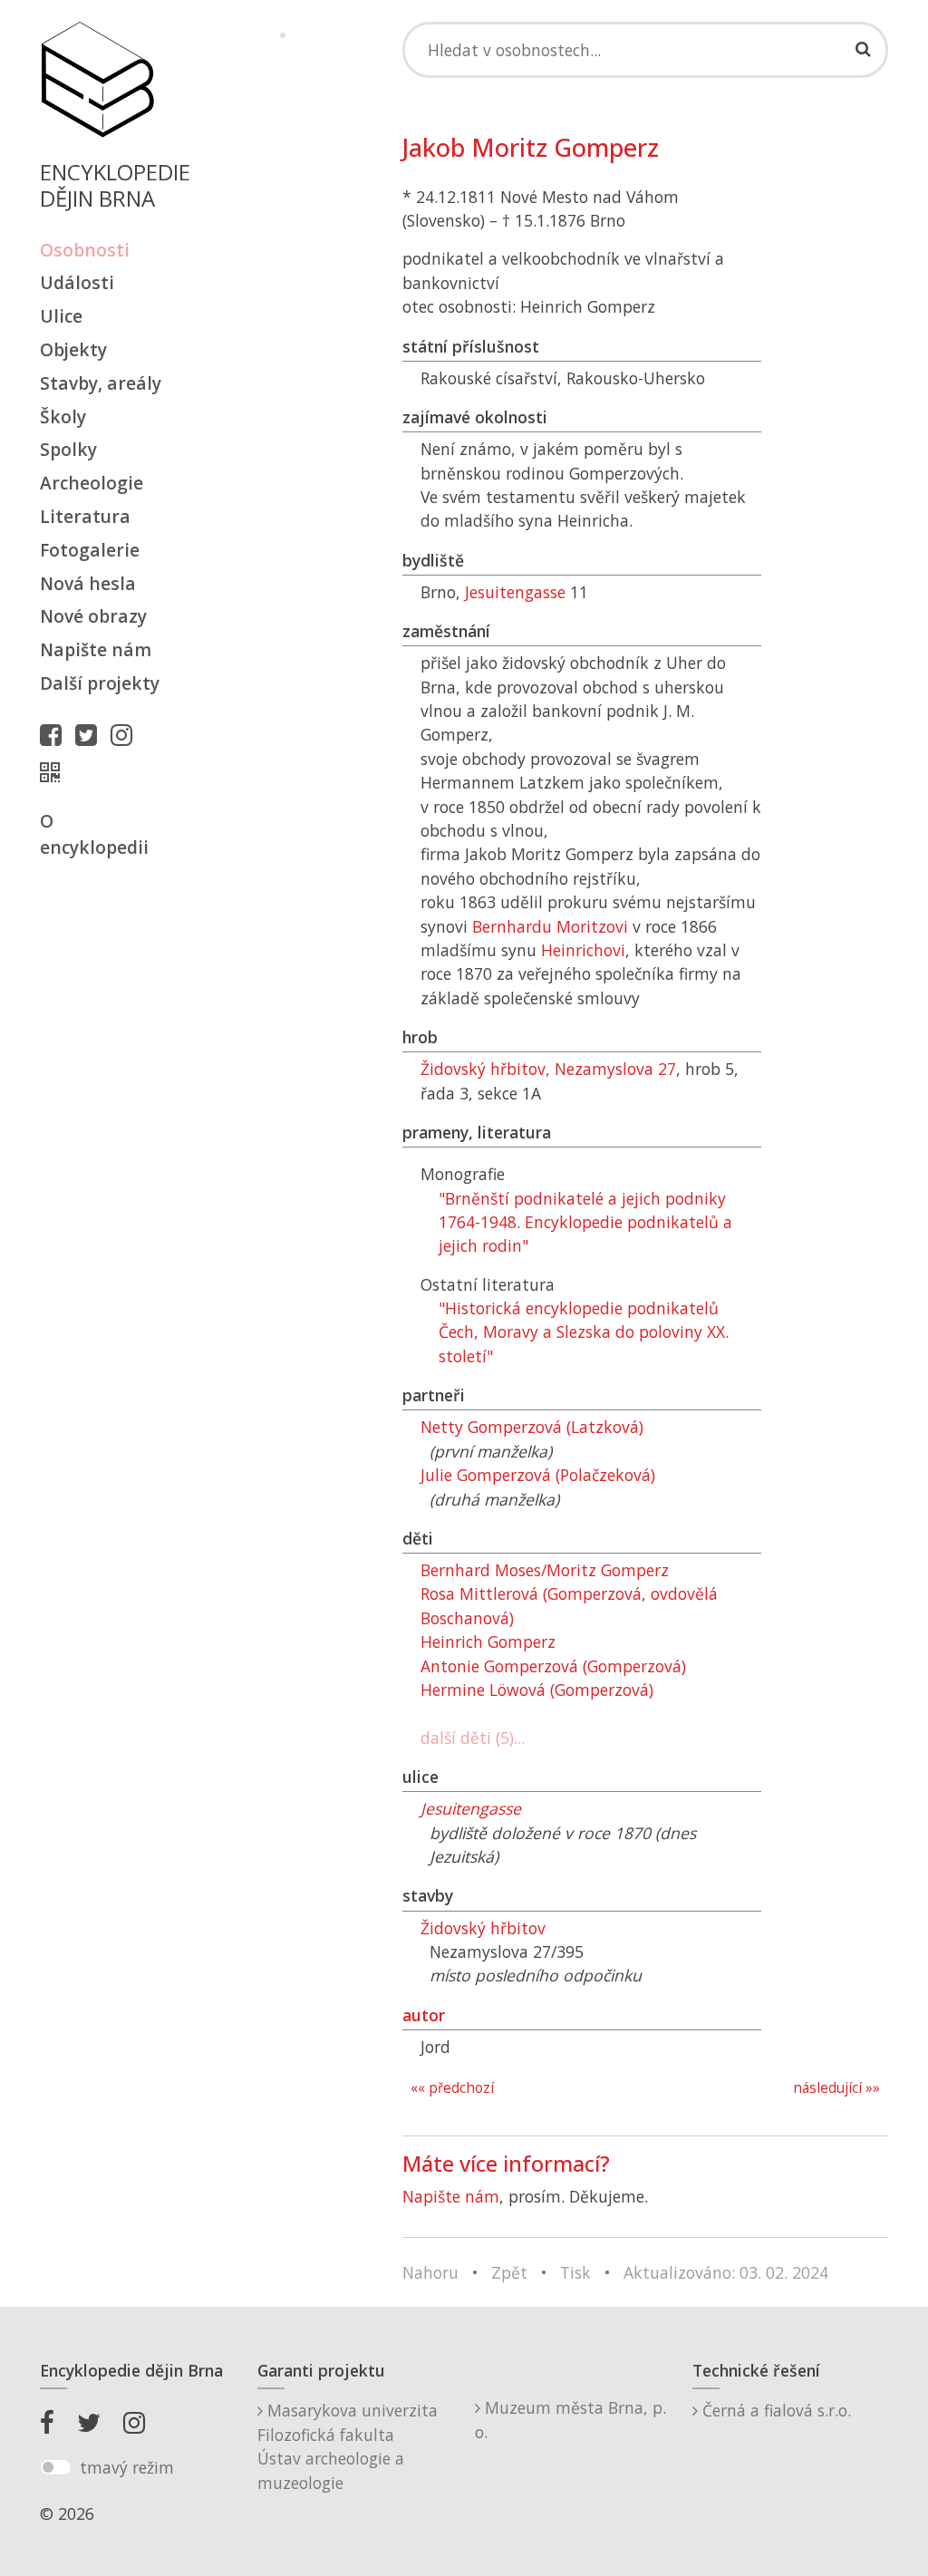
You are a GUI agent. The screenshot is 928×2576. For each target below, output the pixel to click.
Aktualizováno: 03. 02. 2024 (726, 2272)
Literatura (85, 516)
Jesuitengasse (515, 592)
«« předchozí (452, 2088)
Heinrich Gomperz (488, 1641)
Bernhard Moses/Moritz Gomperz (545, 1570)
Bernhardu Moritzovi (550, 926)
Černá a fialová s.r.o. (774, 2410)
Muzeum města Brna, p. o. (570, 2419)
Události (77, 282)
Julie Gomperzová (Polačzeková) (538, 1475)
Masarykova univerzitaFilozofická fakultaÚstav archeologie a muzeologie (348, 2446)
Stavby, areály (101, 383)
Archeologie (92, 483)
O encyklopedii (94, 834)
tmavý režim (127, 2467)
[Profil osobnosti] (54, 772)
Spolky (68, 449)
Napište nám (96, 649)
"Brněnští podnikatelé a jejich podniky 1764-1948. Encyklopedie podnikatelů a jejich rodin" (585, 1222)
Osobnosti (85, 250)
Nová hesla (88, 583)
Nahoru (430, 2272)
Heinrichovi (583, 950)
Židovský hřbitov (483, 1928)
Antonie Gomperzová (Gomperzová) (553, 1666)
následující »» (836, 2088)
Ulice (61, 316)
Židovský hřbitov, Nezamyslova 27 (548, 1069)
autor (424, 2015)
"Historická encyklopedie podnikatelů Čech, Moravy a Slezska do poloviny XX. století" (584, 1332)
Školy (63, 416)
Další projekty (100, 683)
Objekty (73, 349)
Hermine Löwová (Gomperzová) (537, 1690)
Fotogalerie (90, 550)
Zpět (509, 2272)
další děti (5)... (473, 1738)
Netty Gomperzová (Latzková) (532, 1427)
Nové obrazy (93, 616)
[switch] (56, 2467)
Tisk (575, 2272)
